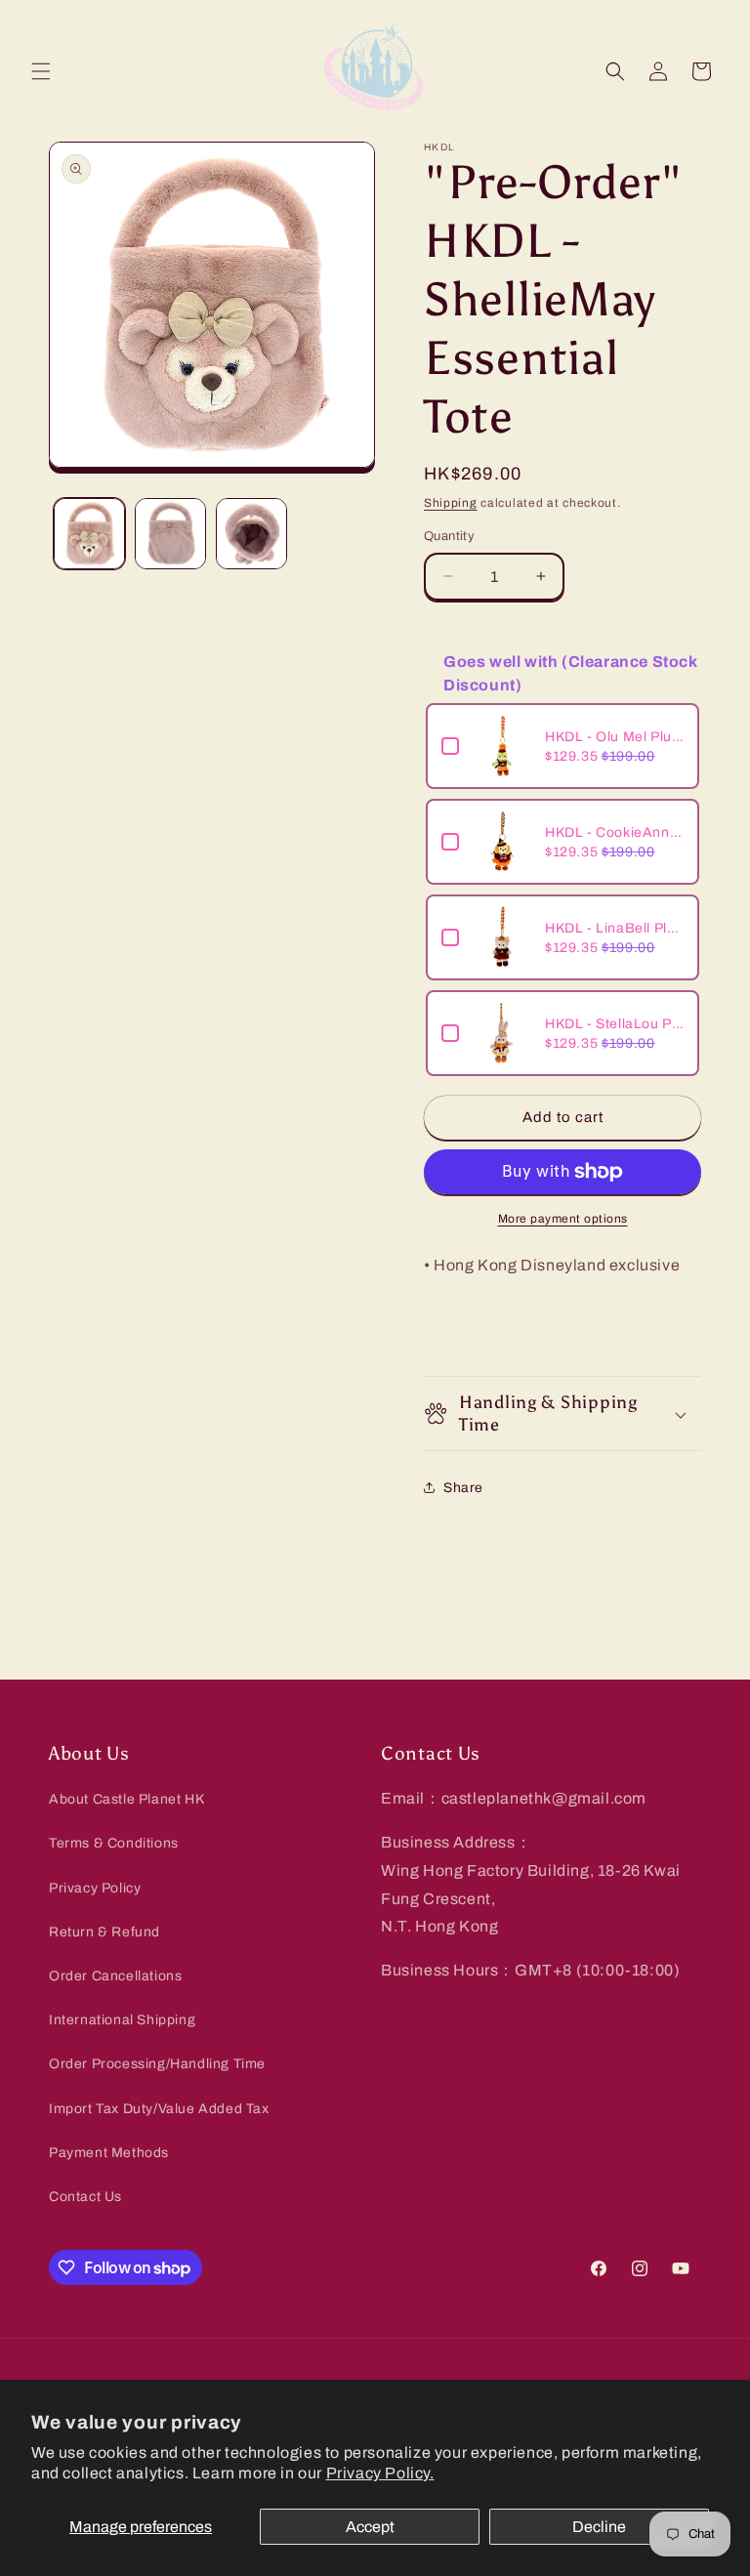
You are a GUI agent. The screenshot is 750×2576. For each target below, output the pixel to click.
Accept (370, 2527)
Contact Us (85, 2197)
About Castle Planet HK (126, 1799)
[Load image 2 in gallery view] (170, 534)
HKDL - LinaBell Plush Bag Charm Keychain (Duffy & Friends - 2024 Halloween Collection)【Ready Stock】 (614, 928)
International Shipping (122, 2020)
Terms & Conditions (114, 1843)
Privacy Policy (95, 1888)
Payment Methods (109, 2153)
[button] (41, 71)
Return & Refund (104, 1932)
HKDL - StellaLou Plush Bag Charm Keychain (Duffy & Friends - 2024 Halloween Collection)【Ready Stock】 (614, 1024)
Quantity (449, 536)
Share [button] (463, 1488)
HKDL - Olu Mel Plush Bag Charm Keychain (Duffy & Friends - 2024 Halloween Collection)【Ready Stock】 (614, 737)
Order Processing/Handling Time (157, 2064)
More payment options (563, 1219)
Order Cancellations (115, 1976)
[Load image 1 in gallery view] (89, 534)
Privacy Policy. (380, 2473)
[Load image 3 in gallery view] (251, 534)
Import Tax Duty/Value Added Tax (159, 2109)
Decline (599, 2527)
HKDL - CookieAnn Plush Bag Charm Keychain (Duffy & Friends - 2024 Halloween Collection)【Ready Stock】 (614, 832)
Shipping (451, 503)
